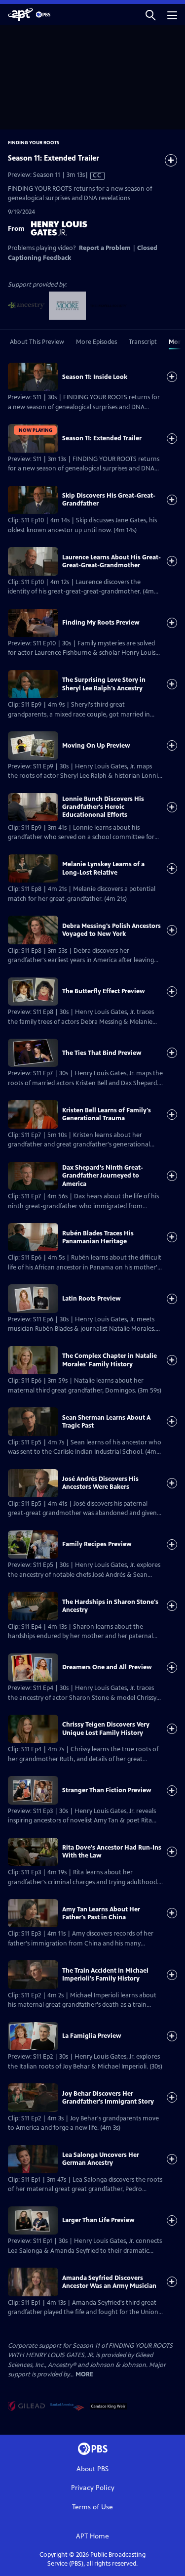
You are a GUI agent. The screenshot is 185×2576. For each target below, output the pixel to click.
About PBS (92, 2469)
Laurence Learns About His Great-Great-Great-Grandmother (111, 561)
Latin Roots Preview (92, 1299)
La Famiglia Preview (92, 2036)
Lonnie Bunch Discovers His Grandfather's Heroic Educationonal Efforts (103, 807)
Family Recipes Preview (97, 1544)
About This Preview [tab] (37, 342)
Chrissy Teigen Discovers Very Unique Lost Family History (106, 1729)
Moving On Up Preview (96, 746)
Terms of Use (92, 2507)
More (84, 2375)
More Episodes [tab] (96, 342)
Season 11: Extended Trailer (102, 438)
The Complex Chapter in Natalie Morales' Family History (110, 1360)
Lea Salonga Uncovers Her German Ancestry (101, 2159)
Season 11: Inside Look (95, 377)
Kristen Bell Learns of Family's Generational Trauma (107, 1114)
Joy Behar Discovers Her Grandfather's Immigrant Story (108, 2098)
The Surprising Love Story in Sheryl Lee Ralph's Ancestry (104, 684)
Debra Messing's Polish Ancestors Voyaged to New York (111, 930)
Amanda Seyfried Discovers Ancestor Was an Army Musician (109, 2282)
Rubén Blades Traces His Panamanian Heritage (98, 1237)
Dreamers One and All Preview (107, 1667)
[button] (150, 15)
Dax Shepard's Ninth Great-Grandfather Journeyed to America (103, 1176)
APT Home (92, 2536)
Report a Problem (105, 248)
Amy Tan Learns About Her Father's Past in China (101, 1913)
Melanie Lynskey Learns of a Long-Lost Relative (103, 868)
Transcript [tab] (143, 342)
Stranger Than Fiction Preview (107, 1790)
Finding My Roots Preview (101, 623)
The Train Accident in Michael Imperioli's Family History (105, 1975)
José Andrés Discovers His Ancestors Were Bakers (100, 1483)
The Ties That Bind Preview (102, 1053)
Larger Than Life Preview (98, 2220)
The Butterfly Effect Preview (104, 991)
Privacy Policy (93, 2488)
